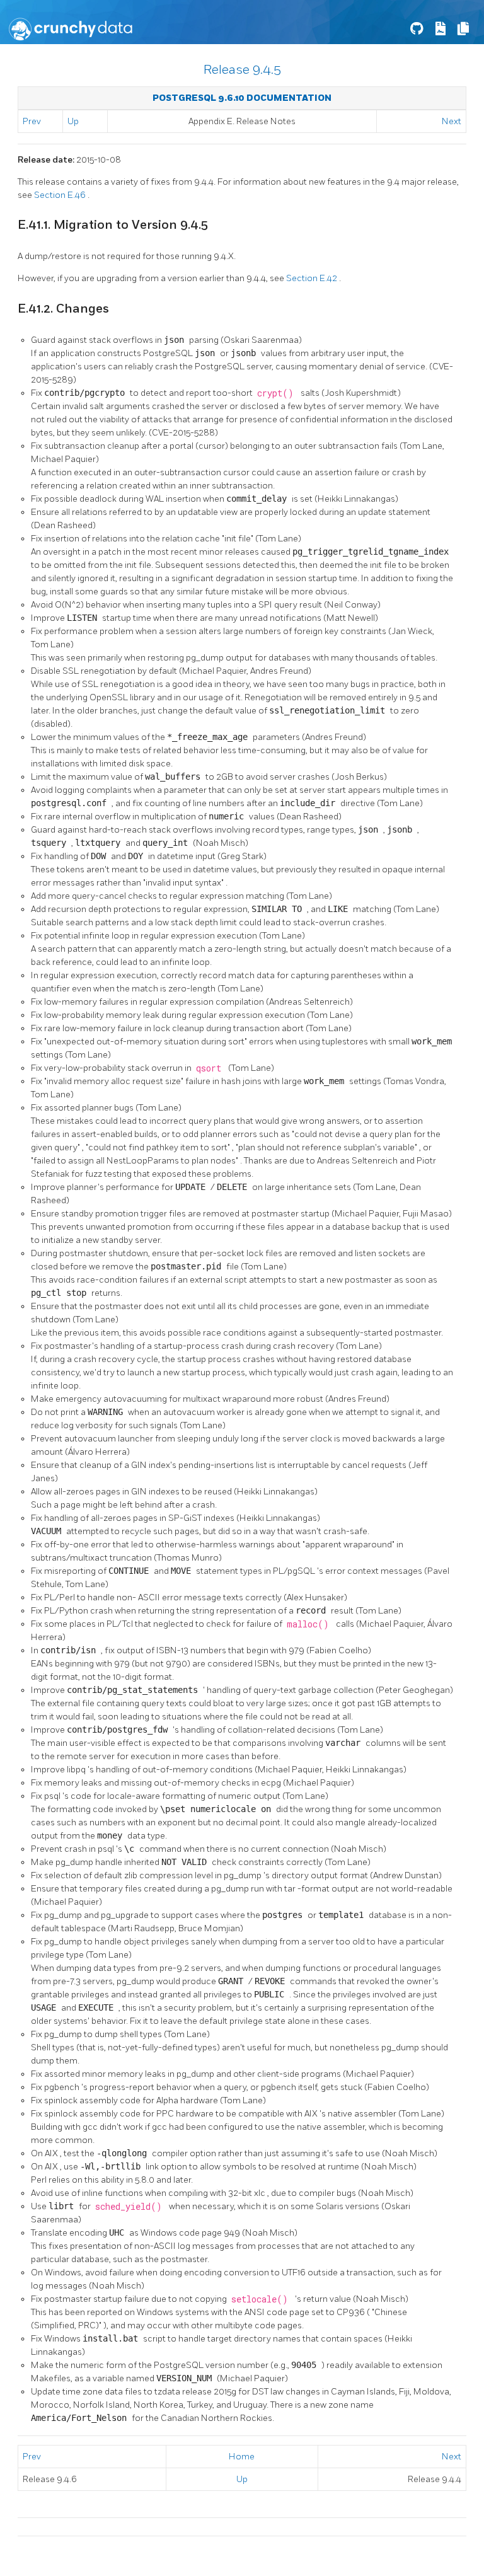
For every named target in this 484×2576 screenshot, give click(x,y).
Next (452, 121)
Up (73, 121)
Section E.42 (313, 278)
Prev (32, 121)
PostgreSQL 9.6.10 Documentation (242, 98)
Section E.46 (61, 195)
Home (242, 2457)
